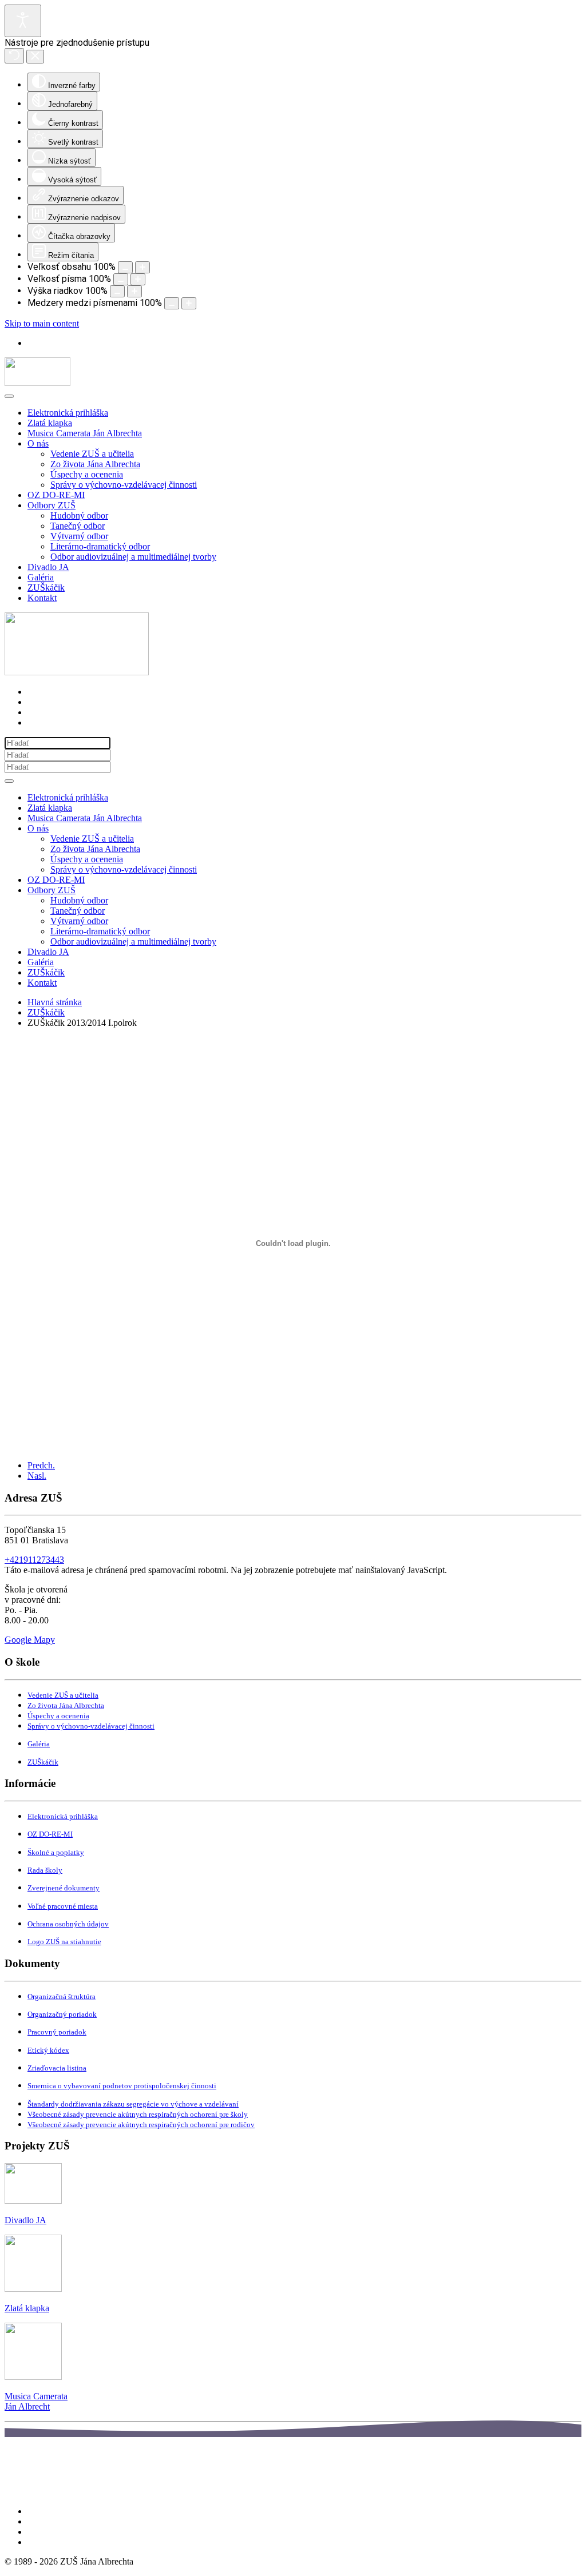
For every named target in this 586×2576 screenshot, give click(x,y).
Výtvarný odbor (79, 536)
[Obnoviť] (14, 56)
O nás (38, 443)
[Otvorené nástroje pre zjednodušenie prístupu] (23, 21)
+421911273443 (34, 1560)
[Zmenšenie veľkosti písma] (121, 279)
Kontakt (42, 598)
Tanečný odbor (78, 526)
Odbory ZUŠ (52, 505)
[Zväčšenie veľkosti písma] (138, 279)
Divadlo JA (48, 567)
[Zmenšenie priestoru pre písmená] (172, 303)
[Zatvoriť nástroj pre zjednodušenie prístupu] (35, 57)
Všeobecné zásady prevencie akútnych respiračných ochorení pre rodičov (141, 2125)
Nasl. (37, 1476)
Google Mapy (30, 1640)
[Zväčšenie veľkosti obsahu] (142, 267)
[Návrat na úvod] (37, 383)
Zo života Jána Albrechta (95, 464)
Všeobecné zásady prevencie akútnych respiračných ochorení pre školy (138, 2114)
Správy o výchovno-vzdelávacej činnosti (124, 485)
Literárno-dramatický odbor (100, 546)
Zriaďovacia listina (57, 2068)
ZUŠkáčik (46, 588)
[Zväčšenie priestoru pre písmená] (189, 303)
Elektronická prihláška (68, 413)
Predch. (41, 1465)
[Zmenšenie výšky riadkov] (117, 291)
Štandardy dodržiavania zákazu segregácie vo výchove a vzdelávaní (133, 2104)
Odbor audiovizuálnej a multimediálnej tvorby (133, 557)
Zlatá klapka (50, 423)
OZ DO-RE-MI (56, 495)
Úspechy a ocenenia (87, 474)
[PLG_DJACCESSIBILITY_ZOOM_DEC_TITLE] (125, 267)
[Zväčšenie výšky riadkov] (134, 291)
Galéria (41, 577)
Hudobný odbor (79, 515)
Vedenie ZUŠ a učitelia (92, 454)
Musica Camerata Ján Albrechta (85, 433)
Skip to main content (42, 323)
